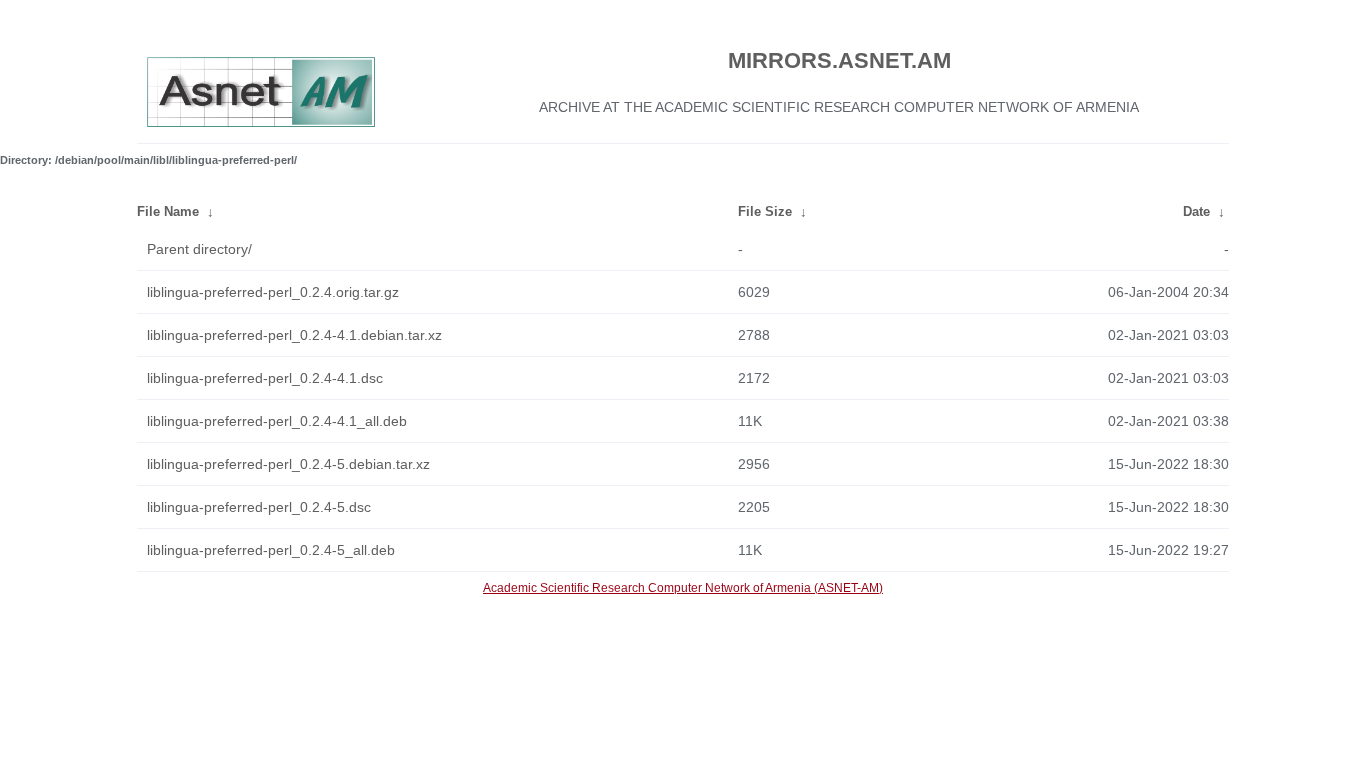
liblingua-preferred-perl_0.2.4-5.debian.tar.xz (288, 464)
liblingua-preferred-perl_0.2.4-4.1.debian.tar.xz (294, 335)
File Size (765, 211)
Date (1196, 211)
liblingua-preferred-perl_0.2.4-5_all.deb (271, 550)
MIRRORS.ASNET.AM (839, 60)
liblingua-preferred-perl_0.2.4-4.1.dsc (265, 378)
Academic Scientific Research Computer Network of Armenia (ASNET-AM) (683, 588)
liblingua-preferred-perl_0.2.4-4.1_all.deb (277, 421)
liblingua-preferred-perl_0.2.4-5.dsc (259, 507)
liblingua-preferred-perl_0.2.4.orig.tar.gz (273, 292)
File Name (168, 211)
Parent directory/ (199, 249)
